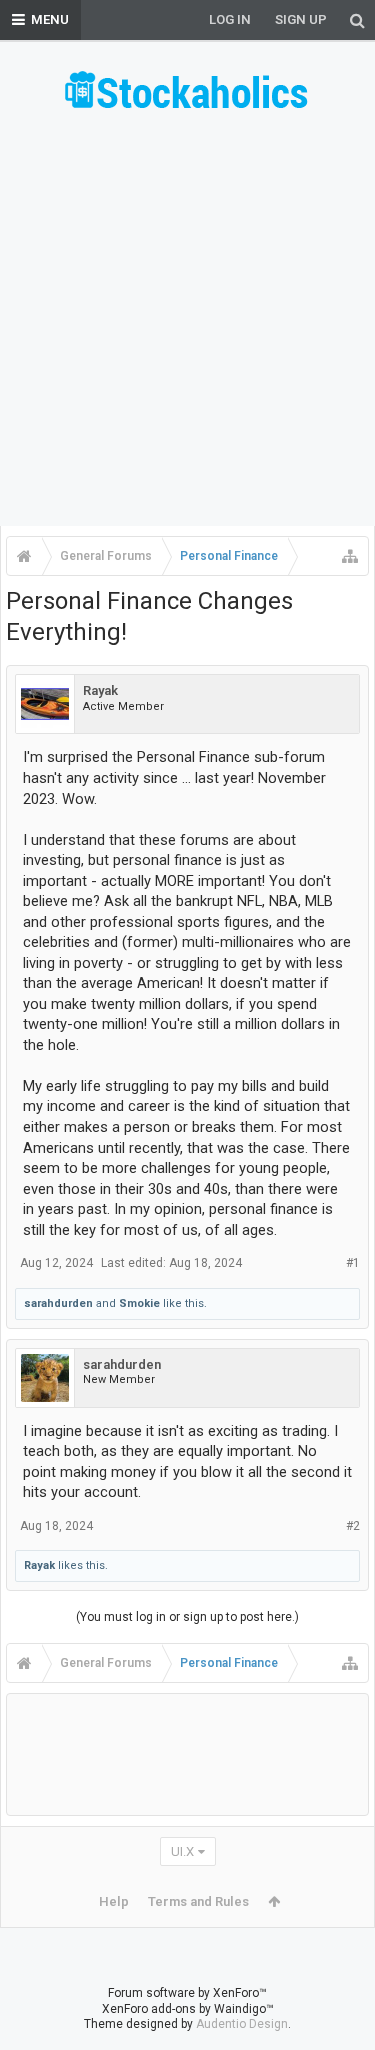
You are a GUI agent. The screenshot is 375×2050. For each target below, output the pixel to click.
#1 (353, 1263)
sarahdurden (58, 1303)
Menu (50, 19)
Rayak (100, 690)
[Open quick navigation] (350, 556)
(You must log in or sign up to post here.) (187, 1617)
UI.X (182, 1851)
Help (114, 1901)
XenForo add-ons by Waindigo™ (188, 2009)
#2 (353, 1526)
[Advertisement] (187, 325)
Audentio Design (242, 2024)
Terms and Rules (198, 1901)
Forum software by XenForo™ (187, 1993)
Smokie (139, 1303)
